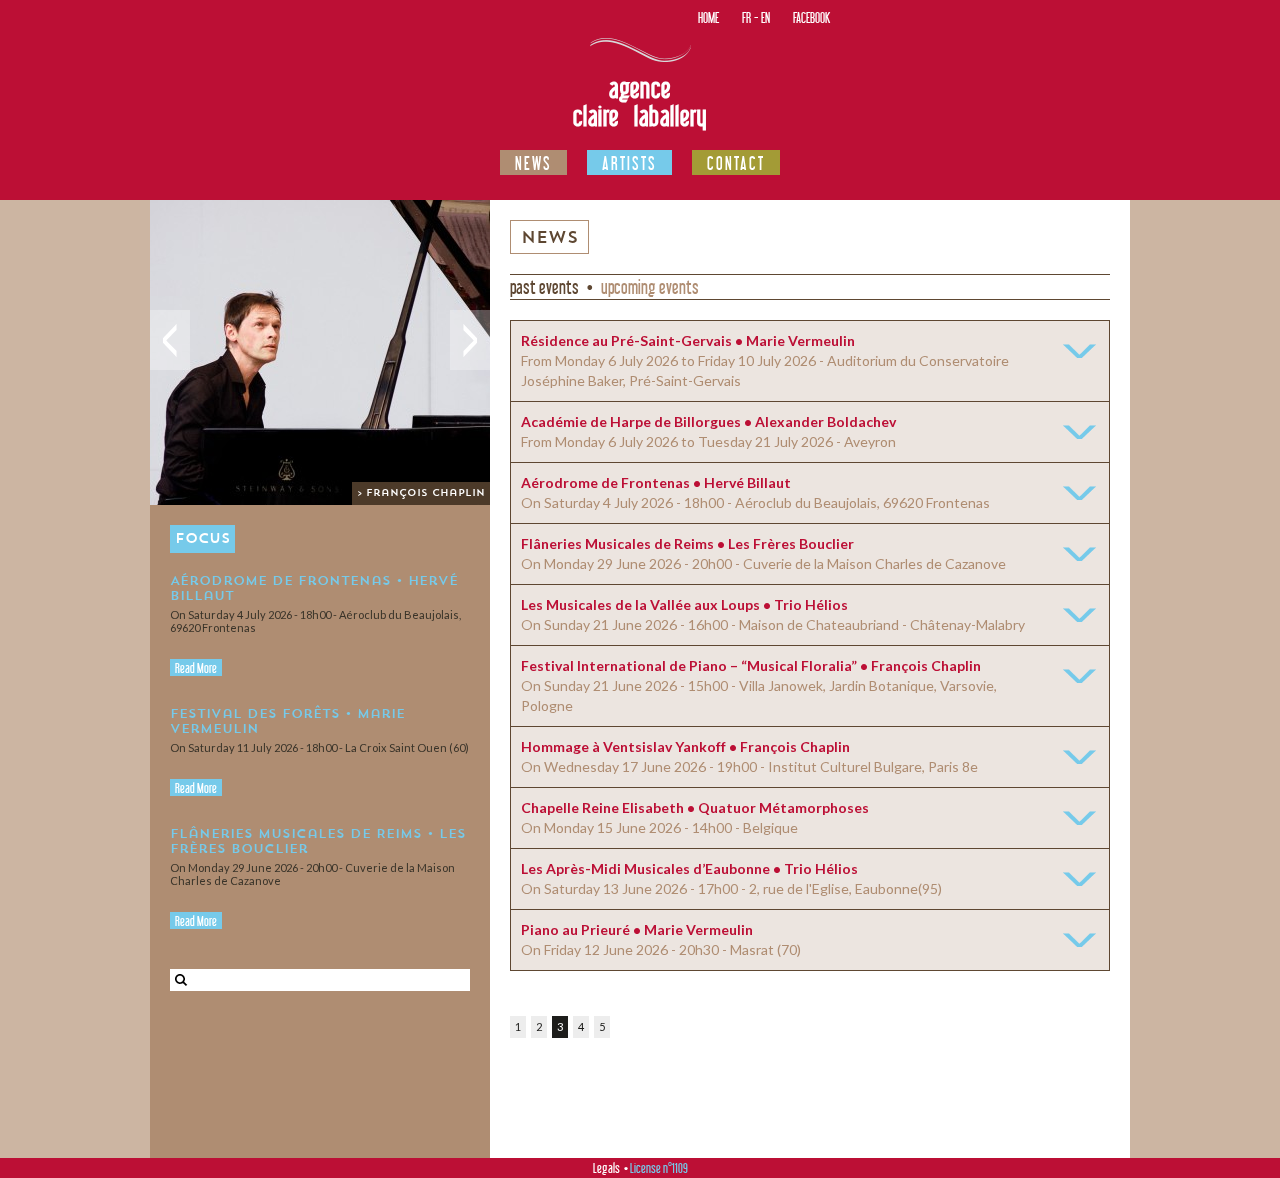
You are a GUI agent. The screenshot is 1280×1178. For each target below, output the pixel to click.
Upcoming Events (650, 287)
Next (470, 340)
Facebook (811, 17)
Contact (736, 163)
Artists (629, 163)
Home (708, 17)
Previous (170, 340)
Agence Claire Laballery (640, 102)
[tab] (810, 361)
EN (765, 17)
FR (746, 17)
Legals (606, 1168)
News (533, 163)
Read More (196, 668)
